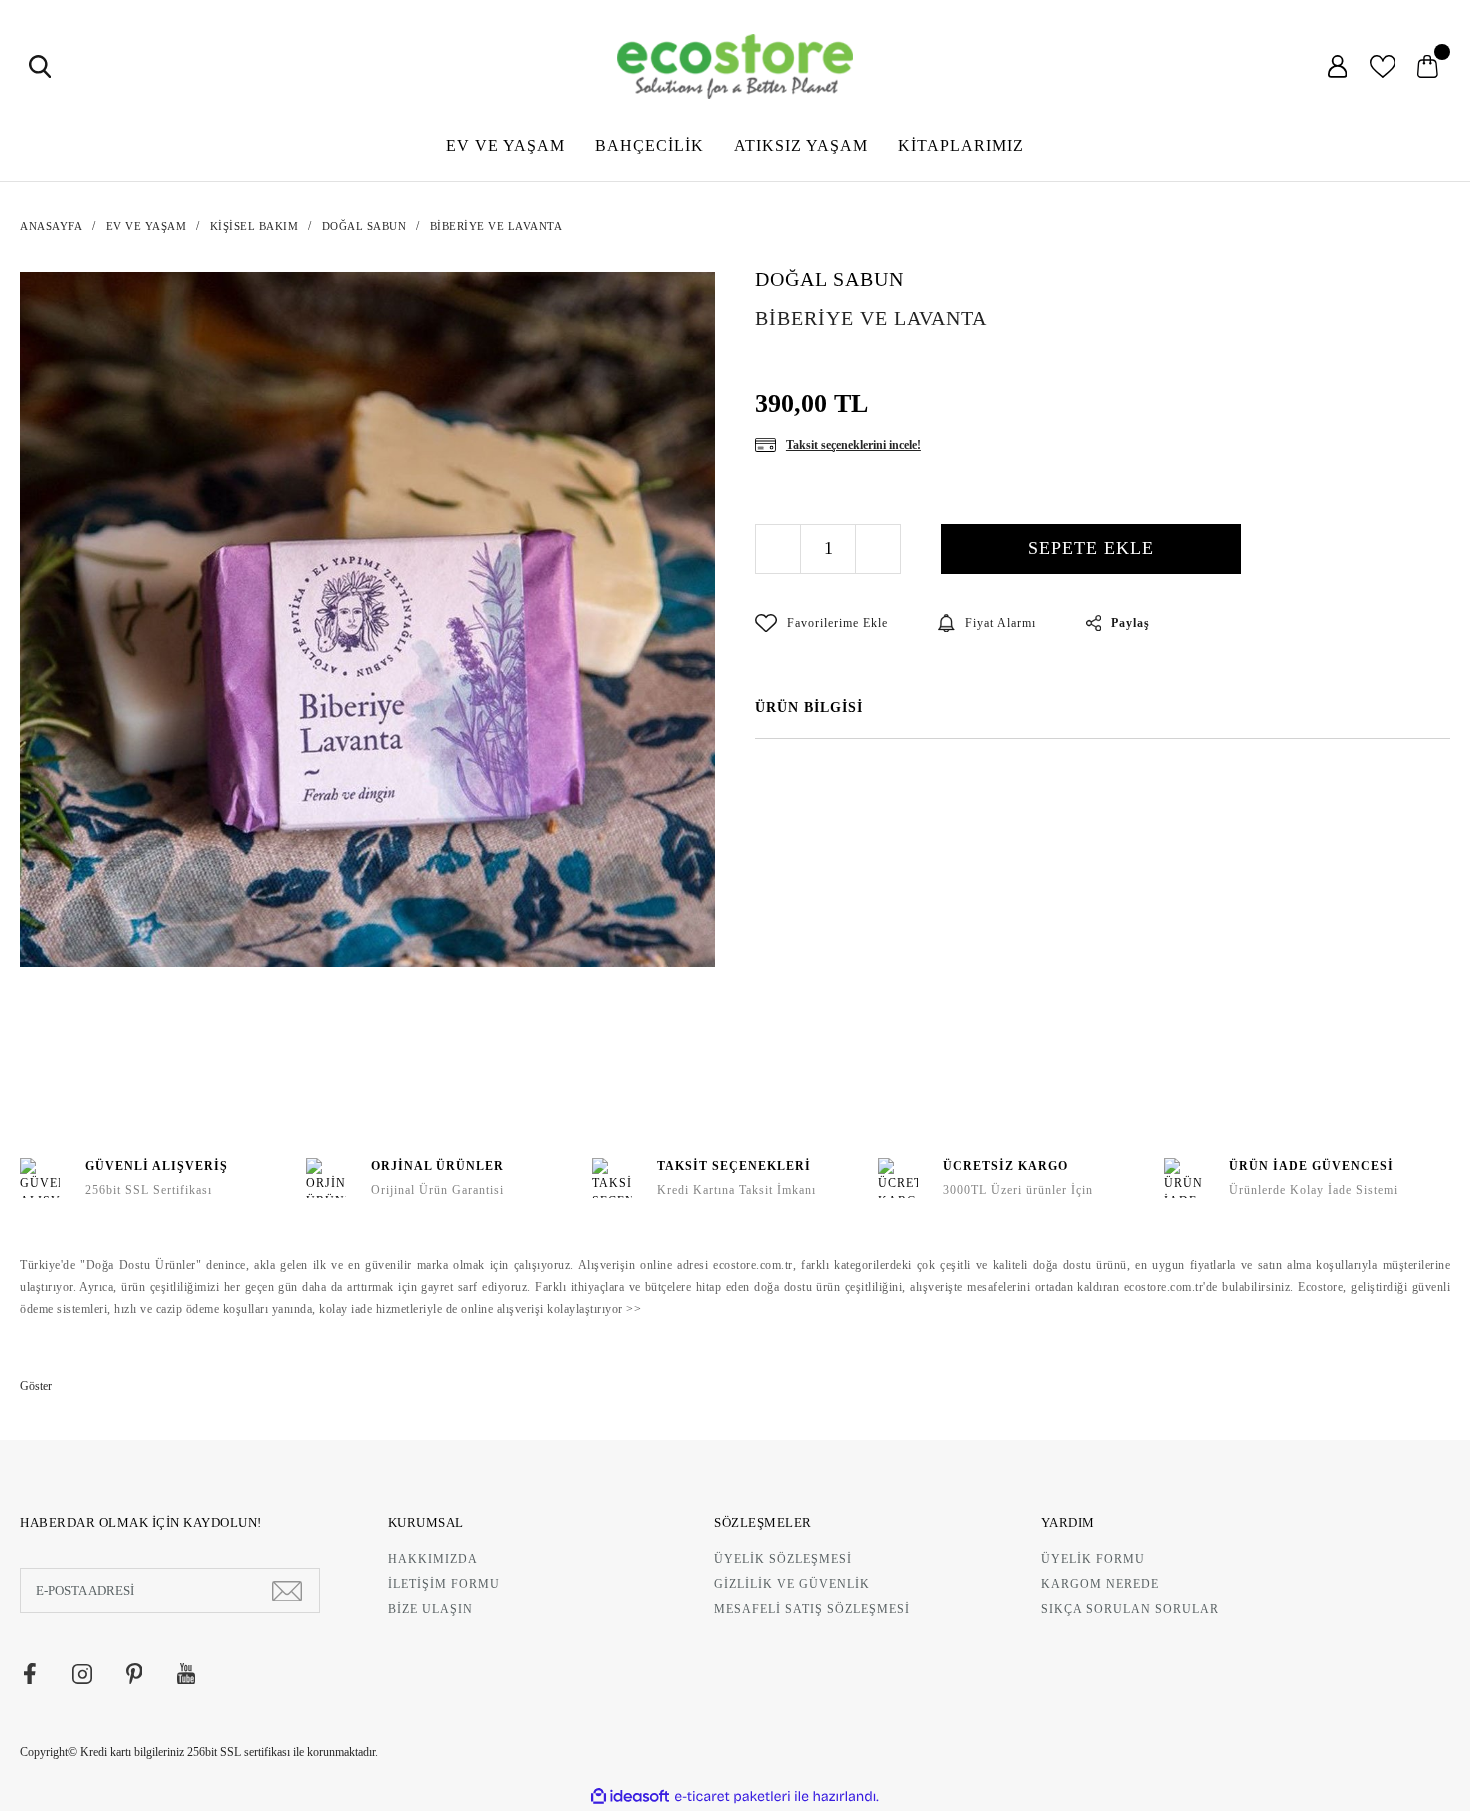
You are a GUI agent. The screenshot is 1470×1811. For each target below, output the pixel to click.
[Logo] (735, 66)
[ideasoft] (630, 1796)
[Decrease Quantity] (778, 549)
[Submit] (287, 1590)
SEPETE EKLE (1091, 548)
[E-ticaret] (732, 1796)
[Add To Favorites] (821, 623)
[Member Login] (1337, 66)
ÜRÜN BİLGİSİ (809, 707)
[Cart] (1427, 66)
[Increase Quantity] (877, 549)
